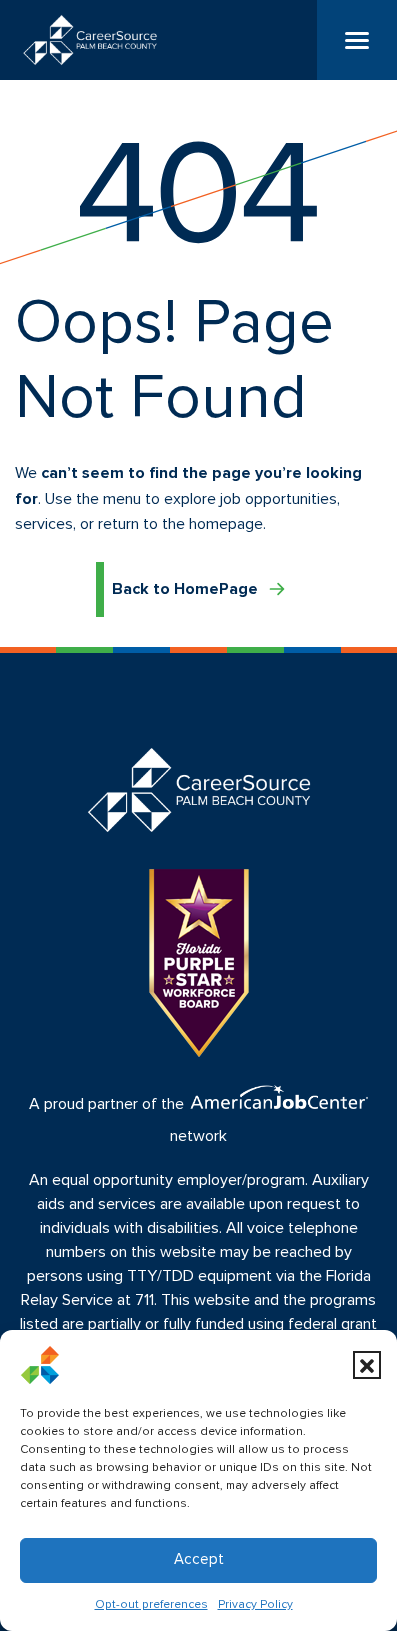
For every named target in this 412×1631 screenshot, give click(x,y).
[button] (367, 1365)
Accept (199, 1559)
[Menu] (357, 40)
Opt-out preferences (151, 1605)
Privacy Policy (255, 1605)
